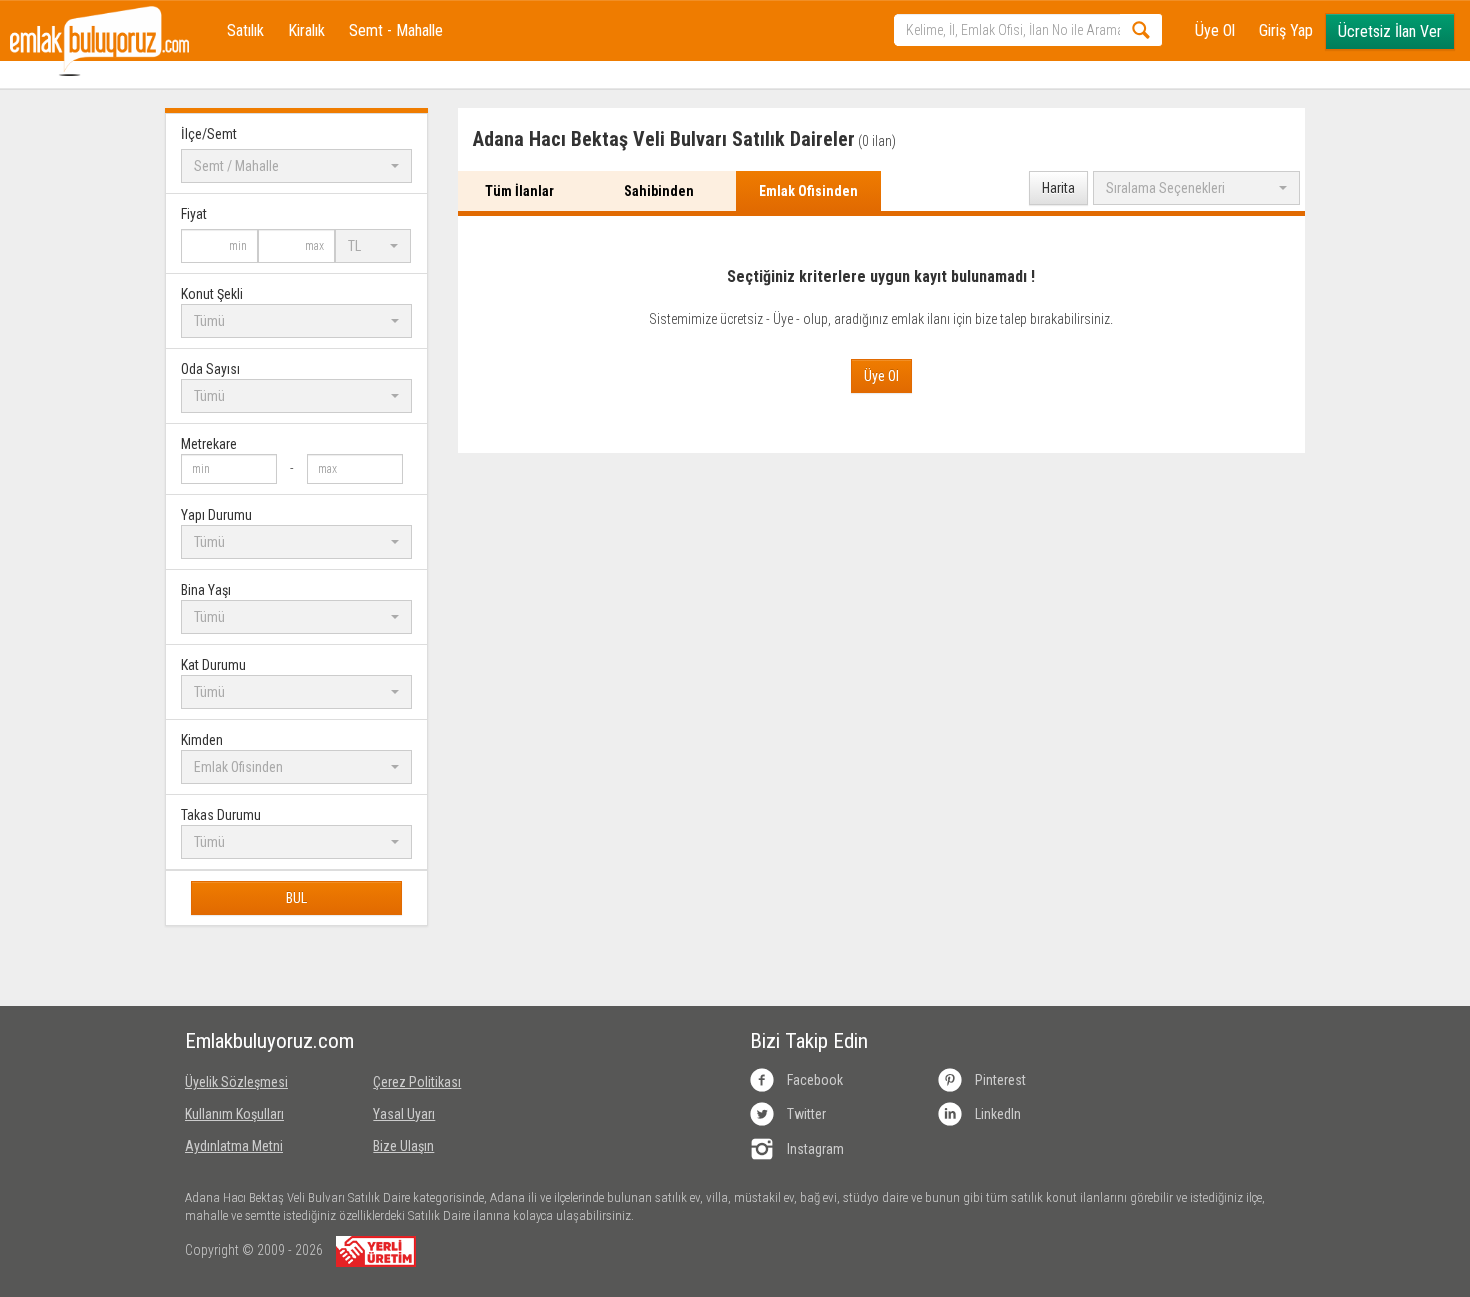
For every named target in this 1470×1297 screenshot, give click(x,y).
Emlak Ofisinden (808, 191)
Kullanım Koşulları (234, 1114)
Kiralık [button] (306, 30)
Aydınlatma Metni (234, 1146)
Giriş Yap (1286, 30)
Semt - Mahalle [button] (396, 30)
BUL (296, 898)
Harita (1058, 188)
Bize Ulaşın (403, 1146)
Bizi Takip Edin (809, 1041)
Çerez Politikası (417, 1082)
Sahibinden (659, 191)
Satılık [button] (245, 30)
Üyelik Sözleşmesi (236, 1082)
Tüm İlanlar (519, 191)
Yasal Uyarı (404, 1114)
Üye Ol (1215, 30)
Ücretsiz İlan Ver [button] (1390, 31)
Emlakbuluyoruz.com (264, 1041)
